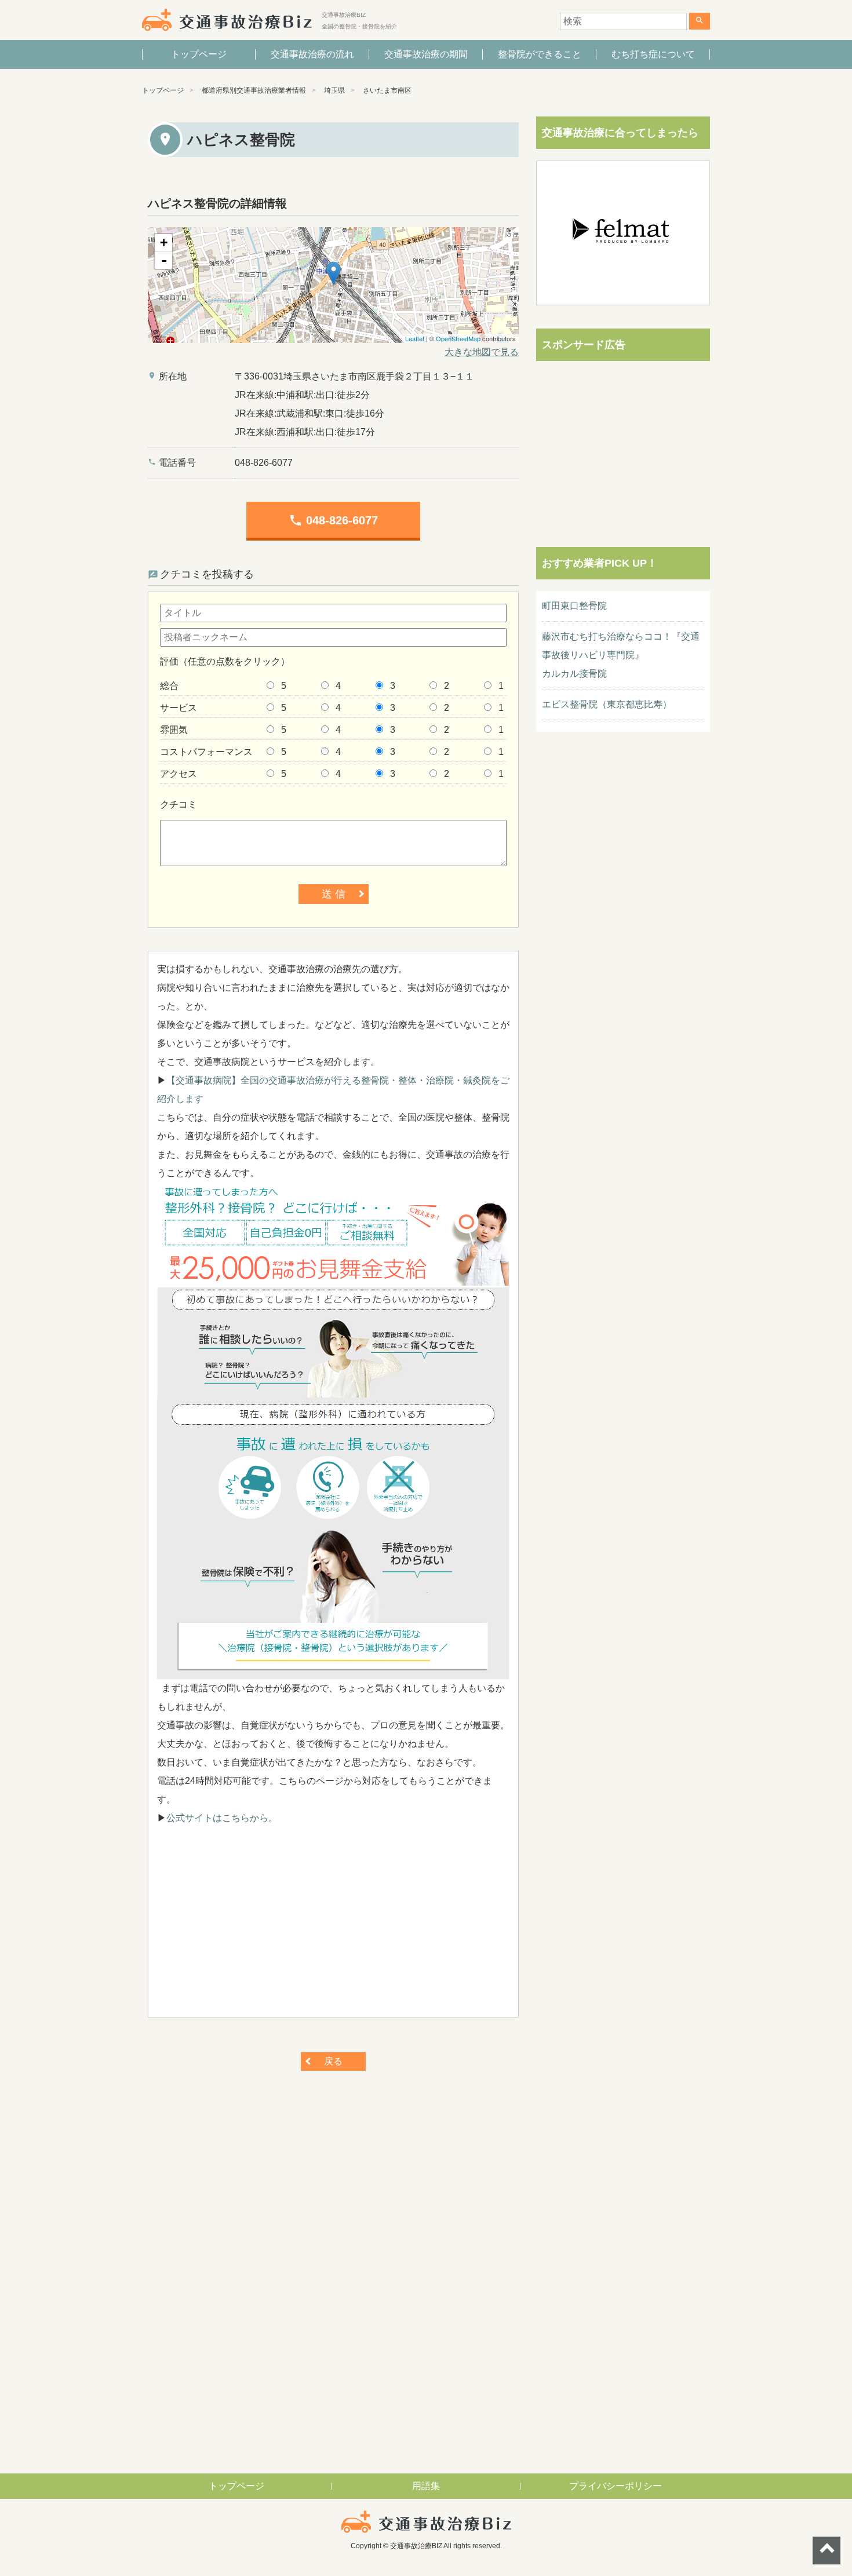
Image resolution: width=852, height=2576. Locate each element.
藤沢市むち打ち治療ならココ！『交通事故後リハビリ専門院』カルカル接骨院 (621, 655)
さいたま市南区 (387, 90)
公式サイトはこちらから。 (222, 1818)
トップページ (199, 54)
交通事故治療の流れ (312, 54)
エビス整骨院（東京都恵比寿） (607, 704)
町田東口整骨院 (574, 606)
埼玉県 (334, 90)
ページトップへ (826, 2551)
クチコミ (179, 804)
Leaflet (415, 338)
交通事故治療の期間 (426, 54)
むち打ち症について (653, 54)
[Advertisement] (333, 1927)
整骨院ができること (540, 54)
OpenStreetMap (458, 338)
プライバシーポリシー (616, 2486)
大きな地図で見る (482, 352)
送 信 (334, 894)
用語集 (426, 2486)
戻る (333, 2061)
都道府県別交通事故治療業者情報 (254, 90)
